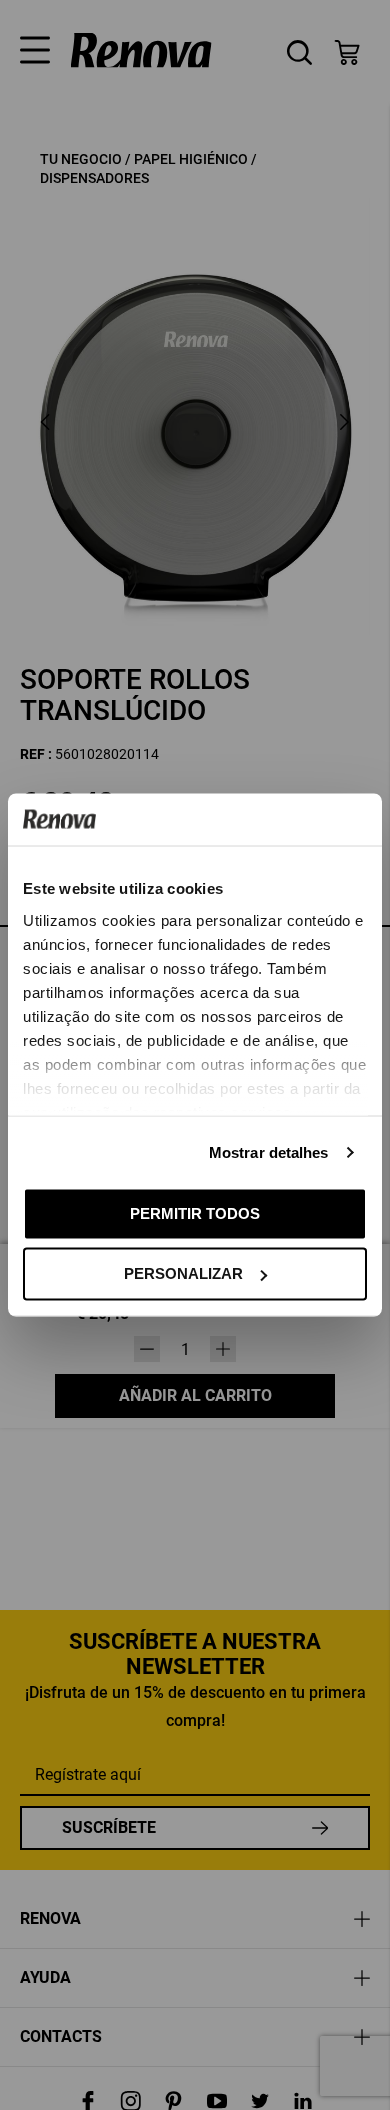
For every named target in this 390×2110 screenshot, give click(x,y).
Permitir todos (195, 1212)
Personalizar (183, 1273)
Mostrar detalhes (269, 1151)
